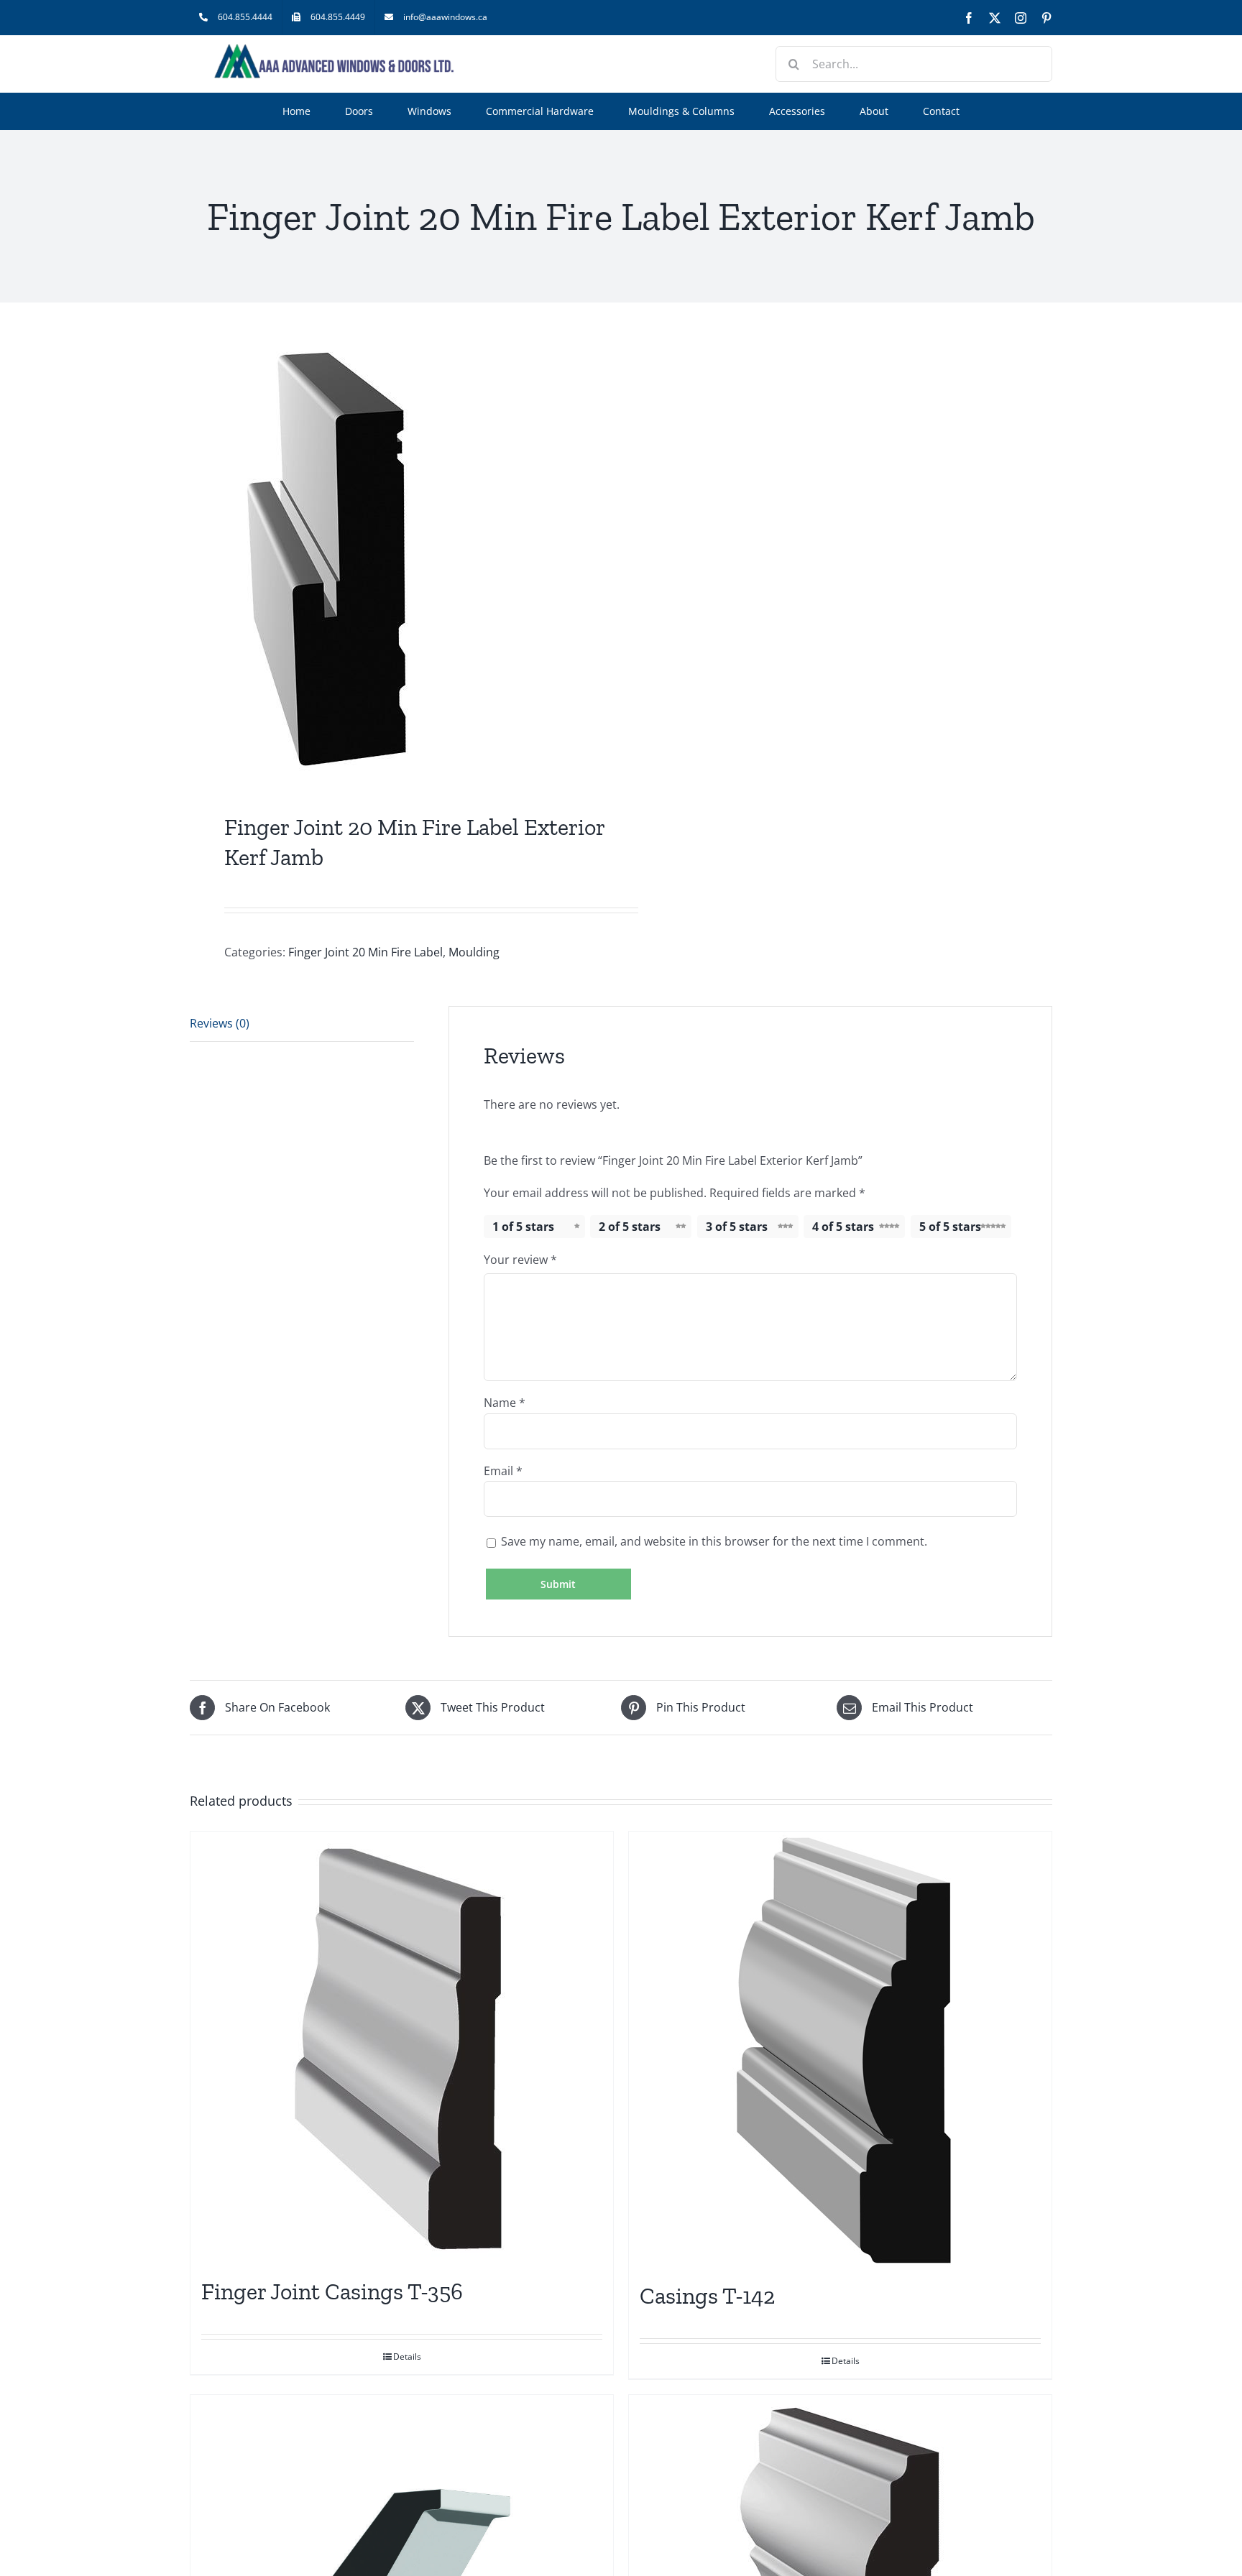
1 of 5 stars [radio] (523, 1227)
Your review (520, 1260)
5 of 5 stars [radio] (950, 1227)
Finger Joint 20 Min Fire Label (365, 952)
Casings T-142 (707, 2296)
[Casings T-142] (840, 2049)
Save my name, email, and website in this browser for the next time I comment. (714, 1541)
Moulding (474, 952)
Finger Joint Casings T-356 (332, 2291)
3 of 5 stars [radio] (737, 1227)
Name (505, 1403)
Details (407, 2356)
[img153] (397, 561)
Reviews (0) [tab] (220, 1023)
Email (503, 1471)
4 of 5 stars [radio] (843, 1227)
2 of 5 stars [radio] (630, 1227)
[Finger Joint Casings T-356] (402, 2047)
